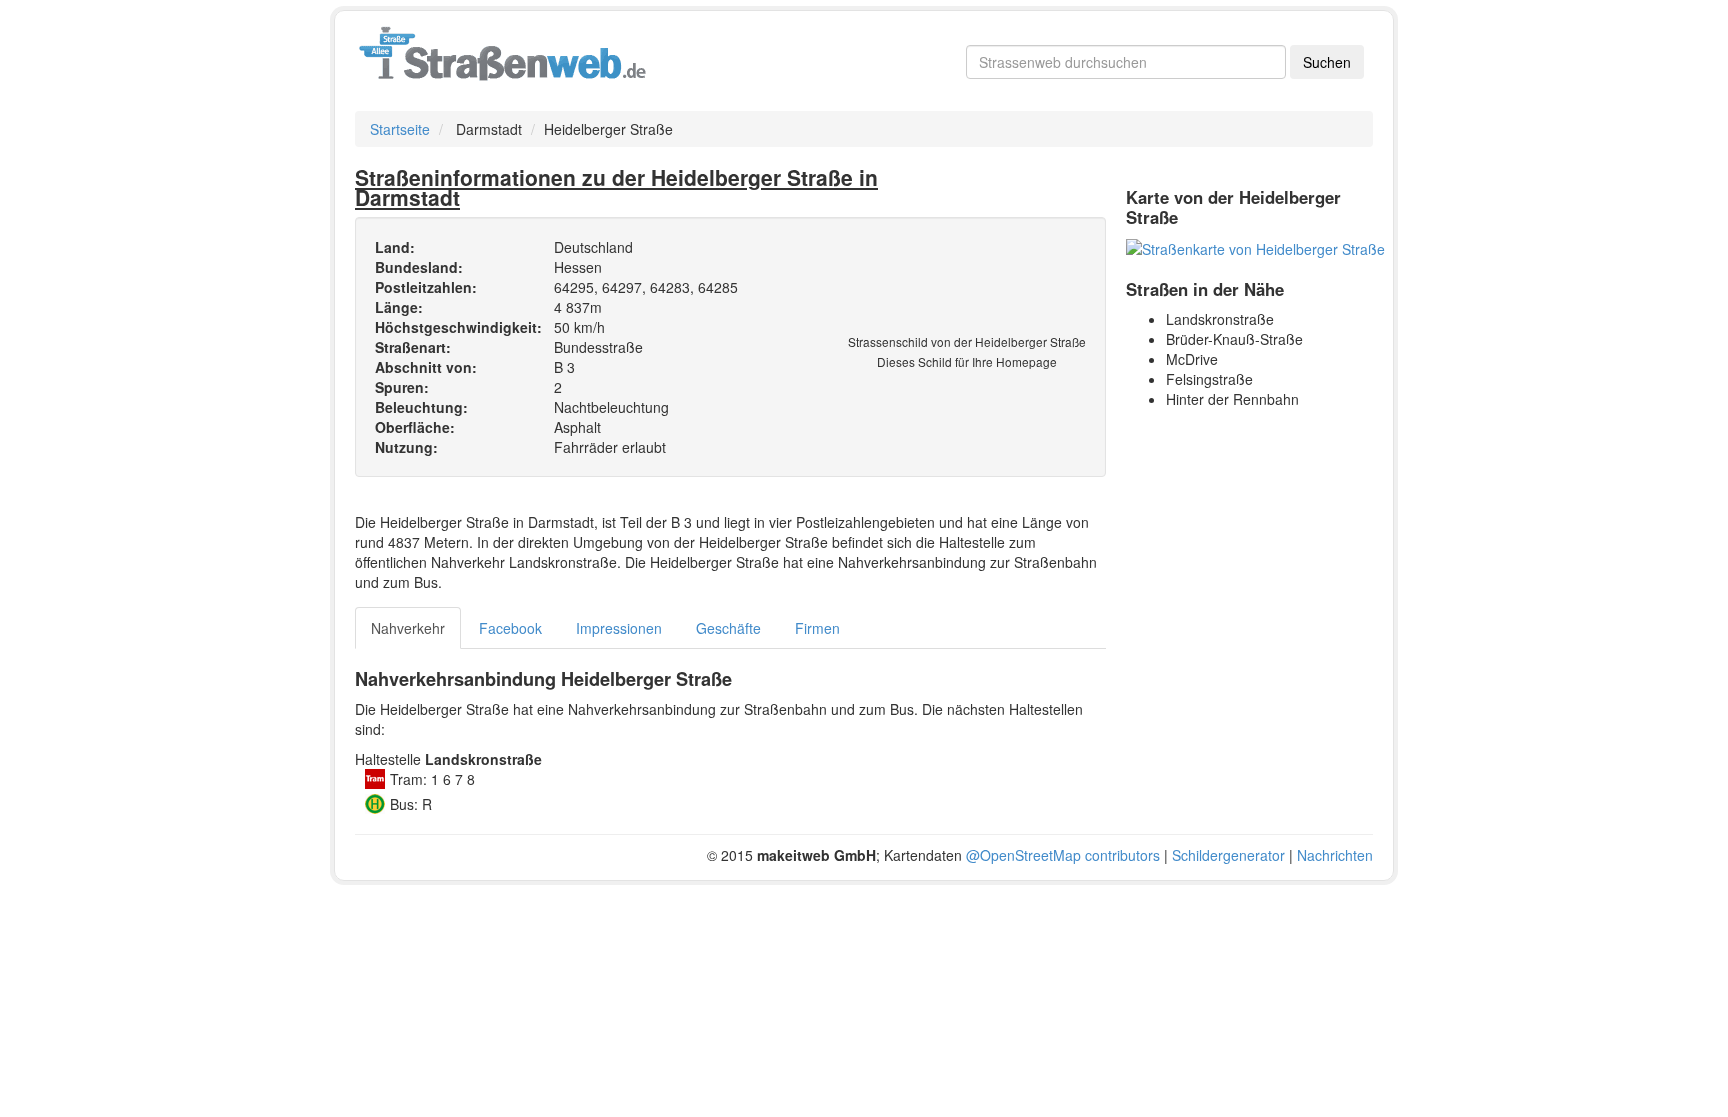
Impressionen (619, 628)
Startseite (400, 129)
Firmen (817, 628)
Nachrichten (1335, 855)
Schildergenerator (1228, 855)
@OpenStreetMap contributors (1063, 855)
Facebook (510, 628)
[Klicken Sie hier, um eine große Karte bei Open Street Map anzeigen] (1255, 247)
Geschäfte (728, 628)
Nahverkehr (408, 628)
